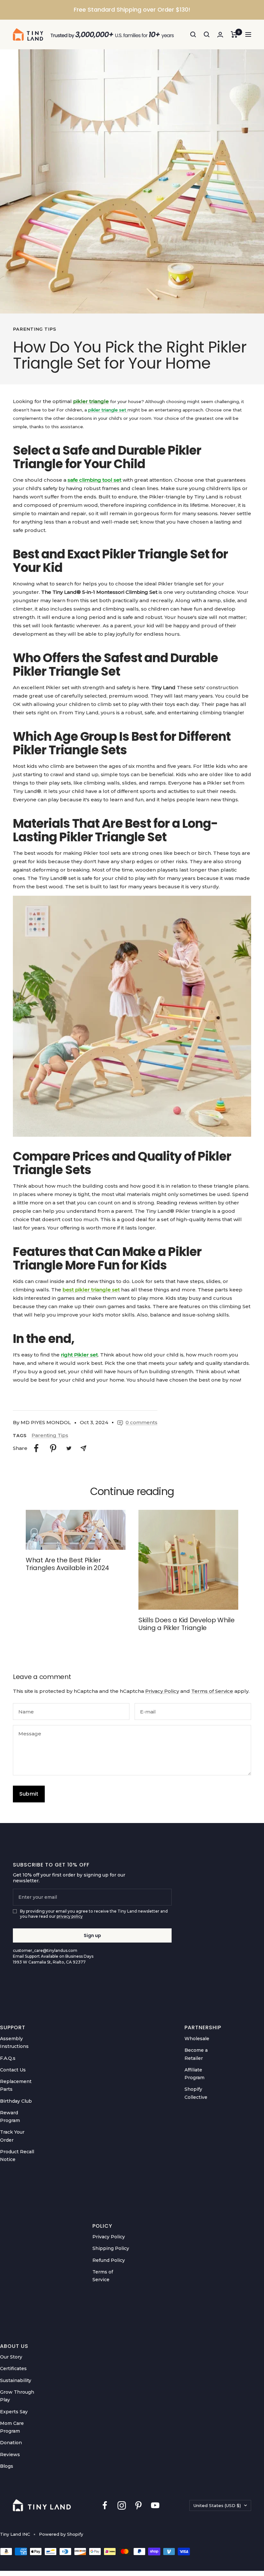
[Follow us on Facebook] (105, 2505)
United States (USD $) (217, 2505)
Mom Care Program (12, 2427)
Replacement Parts (16, 2085)
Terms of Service (212, 1691)
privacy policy (70, 1916)
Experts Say (14, 2412)
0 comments (141, 1422)
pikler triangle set (108, 410)
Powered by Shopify (61, 2534)
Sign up (92, 1935)
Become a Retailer (196, 2054)
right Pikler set (79, 1355)
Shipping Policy (111, 2248)
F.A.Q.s (8, 2058)
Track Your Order (12, 2136)
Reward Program (10, 2117)
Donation (11, 2443)
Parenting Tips (35, 329)
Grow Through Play (17, 2396)
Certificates (13, 2369)
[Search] (193, 34)
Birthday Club (16, 2101)
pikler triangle (91, 401)
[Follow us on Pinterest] (138, 2505)
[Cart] (234, 34)
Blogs (7, 2466)
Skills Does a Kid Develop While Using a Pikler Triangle (187, 1624)
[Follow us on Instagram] (122, 2505)
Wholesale (197, 2039)
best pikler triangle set (91, 1290)
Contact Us (13, 2070)
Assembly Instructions (14, 2042)
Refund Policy (109, 2260)
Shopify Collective (196, 2093)
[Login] (220, 35)
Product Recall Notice (17, 2156)
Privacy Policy (162, 1691)
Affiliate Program (194, 2074)
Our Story (11, 2357)
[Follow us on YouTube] (155, 2505)
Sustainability (16, 2380)
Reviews (10, 2455)
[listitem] (36, 1448)
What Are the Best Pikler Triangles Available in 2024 (67, 1564)
